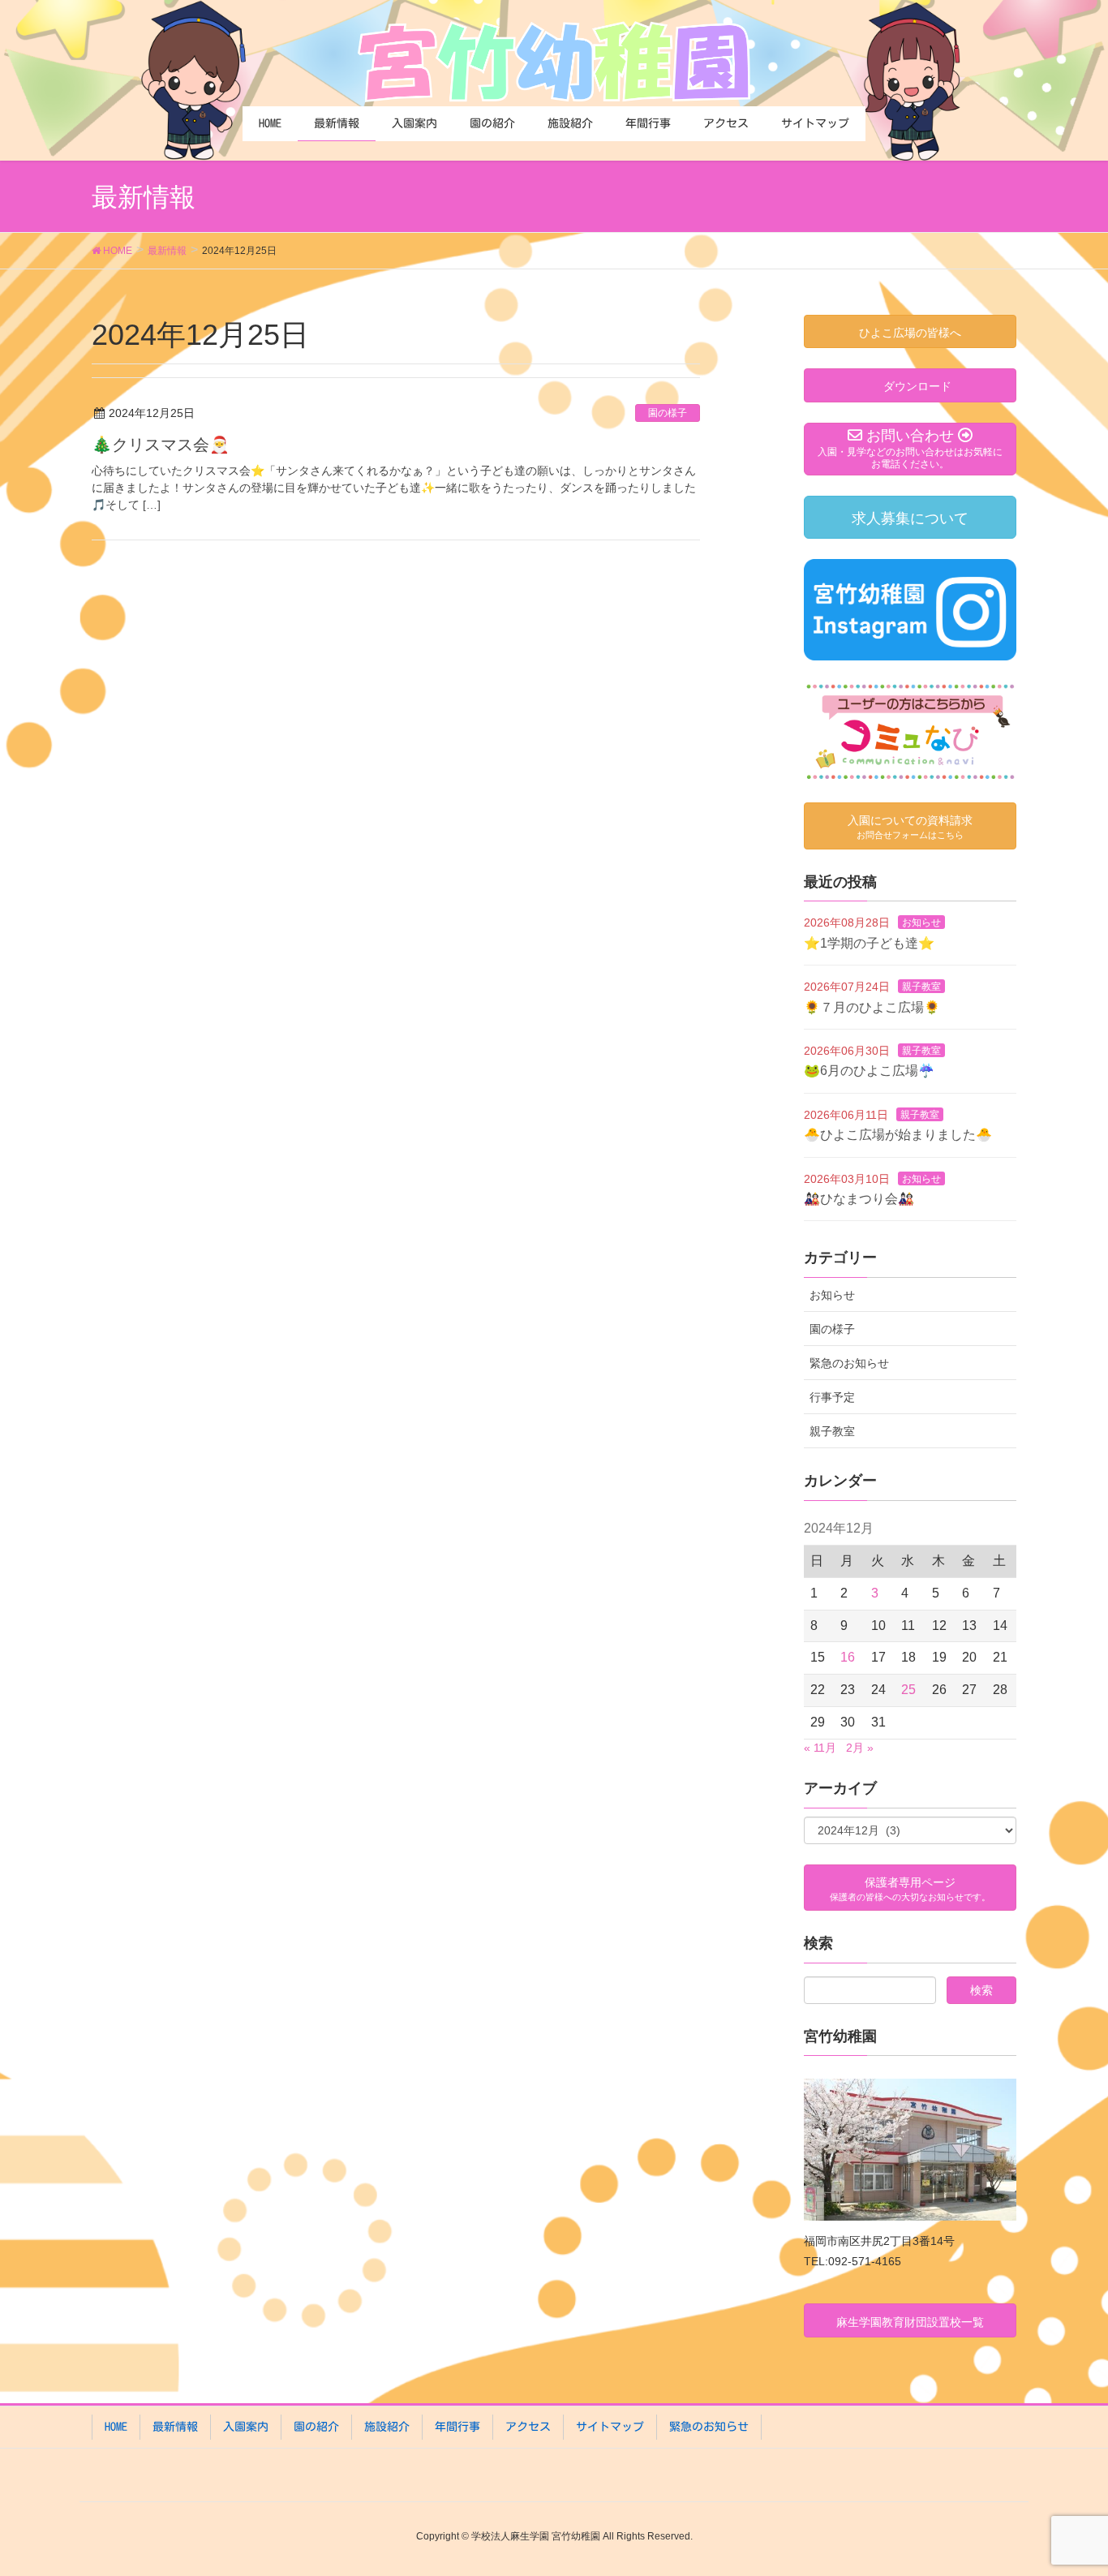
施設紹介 (387, 2427)
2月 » (860, 1748)
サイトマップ (610, 2427)
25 (908, 1690)
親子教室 (921, 987)
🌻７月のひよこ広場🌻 (872, 1007)
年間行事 (457, 2427)
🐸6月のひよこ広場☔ (869, 1071)
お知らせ (921, 922)
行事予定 (832, 1397)
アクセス (528, 2427)
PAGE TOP (1067, 2484)
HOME (116, 2427)
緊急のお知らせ (849, 1363)
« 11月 (820, 1748)
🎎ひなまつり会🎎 (859, 1199)
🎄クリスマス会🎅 (161, 445)
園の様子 (668, 413)
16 (848, 1657)
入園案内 (246, 2427)
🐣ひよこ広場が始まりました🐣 (898, 1135)
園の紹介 (316, 2427)
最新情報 (175, 2427)
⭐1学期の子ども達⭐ (869, 943)
